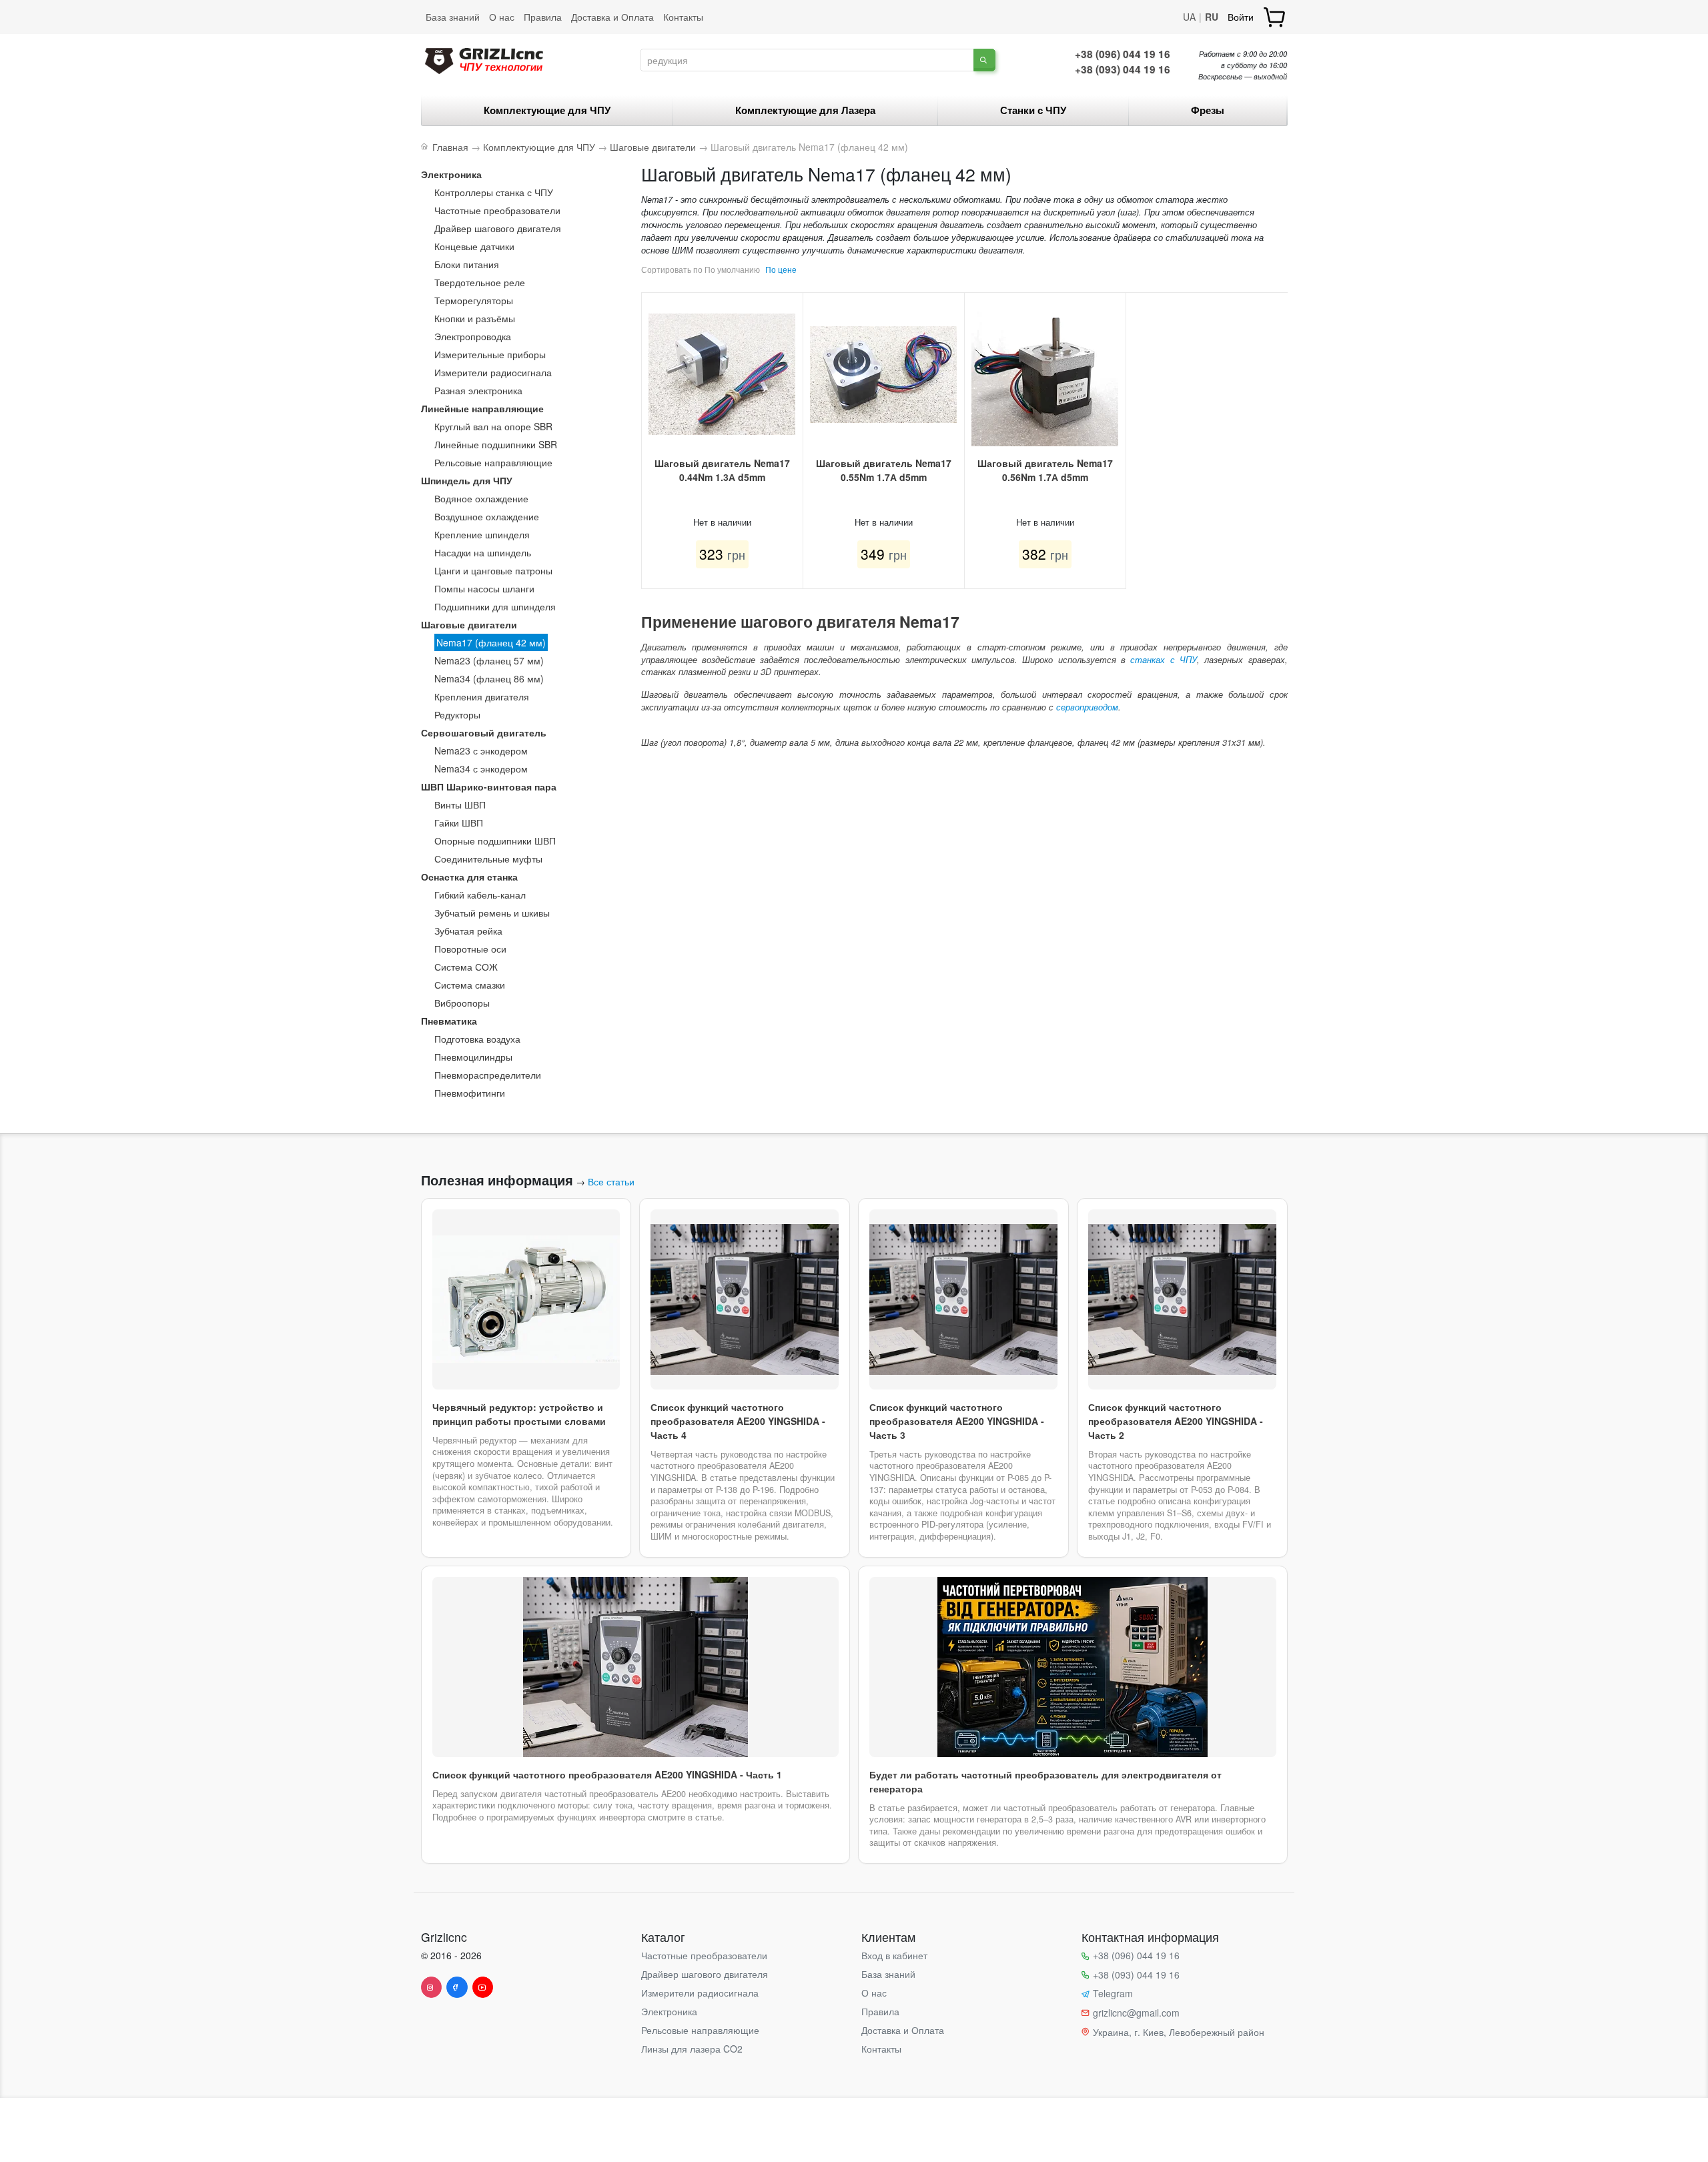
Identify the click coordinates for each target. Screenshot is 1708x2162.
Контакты (683, 17)
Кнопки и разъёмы (475, 318)
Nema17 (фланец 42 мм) (491, 642)
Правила (543, 17)
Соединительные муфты (488, 859)
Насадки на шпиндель (483, 552)
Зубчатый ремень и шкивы (492, 913)
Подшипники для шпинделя (495, 606)
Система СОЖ (466, 967)
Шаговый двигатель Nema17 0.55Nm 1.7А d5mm (884, 470)
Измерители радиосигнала (493, 372)
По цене (781, 269)
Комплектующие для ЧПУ (547, 110)
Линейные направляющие (482, 408)
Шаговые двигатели (469, 624)
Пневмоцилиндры (473, 1057)
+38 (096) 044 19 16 (1123, 54)
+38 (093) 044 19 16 (1123, 69)
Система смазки (470, 985)
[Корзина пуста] (1275, 17)
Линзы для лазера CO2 (692, 2049)
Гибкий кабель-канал (480, 895)
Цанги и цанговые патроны (493, 570)
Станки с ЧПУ (1033, 110)
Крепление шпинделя (482, 534)
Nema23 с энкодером (481, 750)
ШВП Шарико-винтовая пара (489, 786)
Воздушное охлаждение (487, 516)
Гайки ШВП (459, 823)
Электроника (451, 174)
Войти (1241, 17)
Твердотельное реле (480, 282)
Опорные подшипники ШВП (495, 841)
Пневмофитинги (470, 1093)
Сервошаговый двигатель (484, 732)
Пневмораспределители (488, 1075)
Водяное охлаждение (481, 498)
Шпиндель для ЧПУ (467, 480)
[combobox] (807, 60)
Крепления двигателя (482, 696)
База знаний (453, 17)
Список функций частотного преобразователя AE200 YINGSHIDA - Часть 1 (607, 1774)
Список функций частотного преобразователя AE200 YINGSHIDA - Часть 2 (1176, 1421)
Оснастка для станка (469, 877)
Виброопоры (462, 1003)
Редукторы (457, 714)
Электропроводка (473, 336)
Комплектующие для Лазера (805, 110)
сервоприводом (1087, 707)
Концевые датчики (474, 246)
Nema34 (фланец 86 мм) (489, 678)
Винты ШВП (460, 804)
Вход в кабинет (894, 1955)
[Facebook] (457, 1987)
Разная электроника (478, 390)
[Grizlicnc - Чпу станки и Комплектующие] (484, 59)
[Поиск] (984, 60)
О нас (502, 17)
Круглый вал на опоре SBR (493, 426)
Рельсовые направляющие (493, 462)
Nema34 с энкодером (481, 768)
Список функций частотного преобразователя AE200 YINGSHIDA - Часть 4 (738, 1421)
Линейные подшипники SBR (496, 444)
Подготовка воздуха (477, 1039)
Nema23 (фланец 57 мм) (489, 660)
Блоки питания (467, 264)
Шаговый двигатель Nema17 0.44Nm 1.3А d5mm (722, 470)
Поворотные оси (470, 949)
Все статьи (611, 1181)
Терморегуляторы (474, 300)
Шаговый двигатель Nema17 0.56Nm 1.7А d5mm (1045, 470)
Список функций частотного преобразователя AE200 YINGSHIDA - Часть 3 (957, 1421)
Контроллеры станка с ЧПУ (494, 192)
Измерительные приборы (490, 354)
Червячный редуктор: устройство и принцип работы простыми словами (519, 1414)
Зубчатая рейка (468, 931)
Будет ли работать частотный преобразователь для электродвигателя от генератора (1045, 1781)
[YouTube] (483, 1987)
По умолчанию (732, 269)
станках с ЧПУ (1164, 660)
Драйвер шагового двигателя (498, 228)
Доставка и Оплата (612, 17)
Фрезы (1208, 110)
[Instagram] (432, 1987)
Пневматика (449, 1021)
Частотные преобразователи (497, 210)
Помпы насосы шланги (484, 588)
